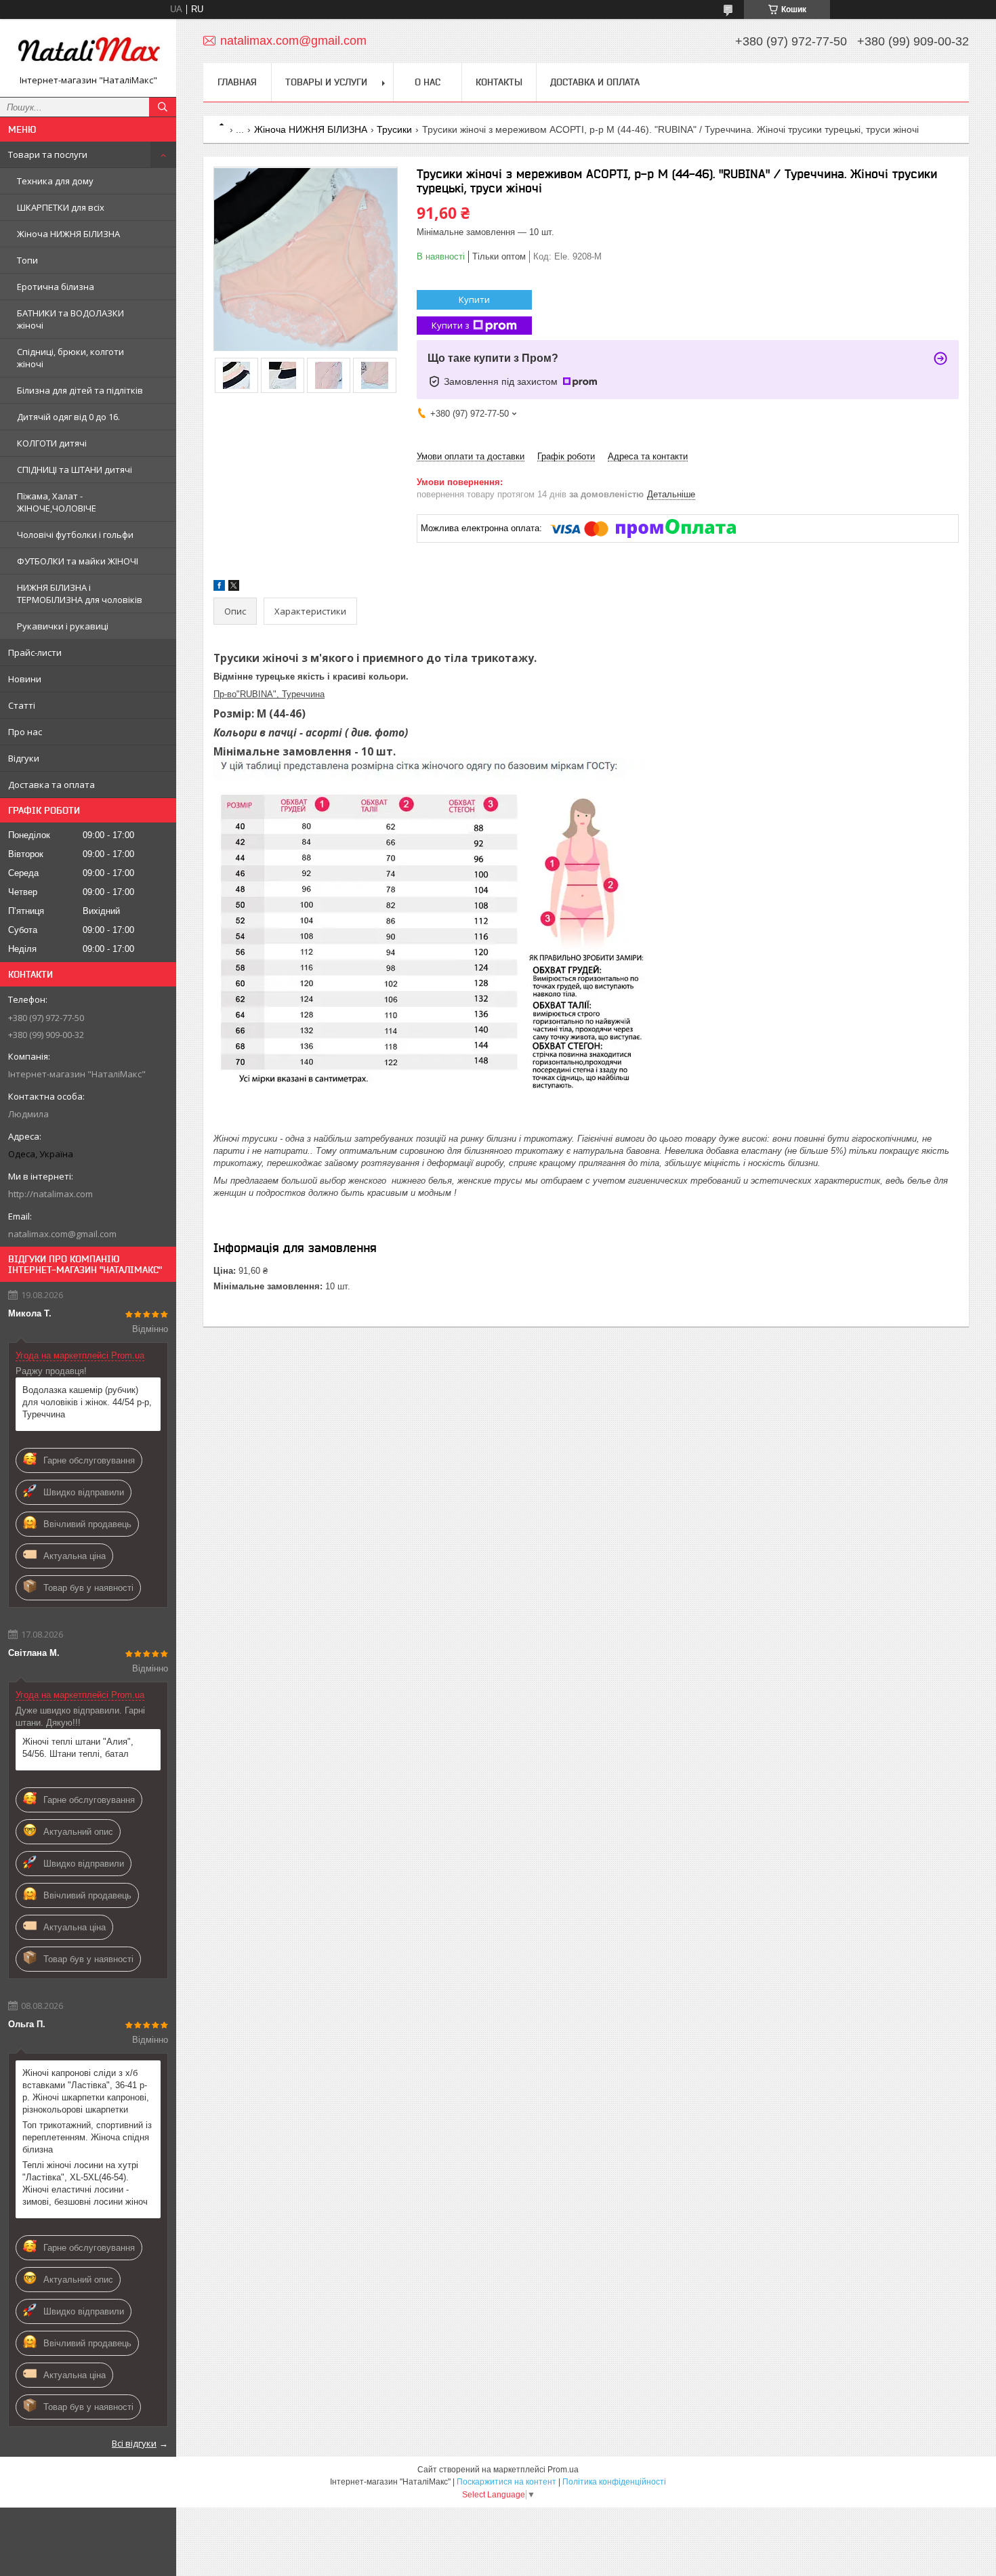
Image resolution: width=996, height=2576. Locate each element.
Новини (25, 679)
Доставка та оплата (51, 785)
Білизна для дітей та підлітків (80, 390)
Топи (27, 260)
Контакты (499, 82)
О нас (428, 82)
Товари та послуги (48, 154)
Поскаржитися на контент (506, 2482)
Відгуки (24, 758)
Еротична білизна (56, 287)
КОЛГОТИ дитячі (52, 443)
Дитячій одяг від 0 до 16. (68, 417)
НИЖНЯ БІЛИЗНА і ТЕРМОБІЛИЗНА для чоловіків (80, 594)
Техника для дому (55, 181)
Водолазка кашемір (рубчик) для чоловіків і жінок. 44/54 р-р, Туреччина (87, 1402)
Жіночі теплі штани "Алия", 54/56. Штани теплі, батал (78, 1748)
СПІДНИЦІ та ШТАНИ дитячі (75, 470)
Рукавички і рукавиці (63, 626)
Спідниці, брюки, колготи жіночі (70, 358)
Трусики (394, 129)
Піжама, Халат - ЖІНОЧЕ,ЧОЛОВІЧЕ (57, 502)
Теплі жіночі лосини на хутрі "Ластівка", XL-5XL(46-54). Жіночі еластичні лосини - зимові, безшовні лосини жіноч (85, 2183)
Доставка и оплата (595, 82)
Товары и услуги (326, 82)
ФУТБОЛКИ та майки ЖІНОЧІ (78, 561)
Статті (22, 705)
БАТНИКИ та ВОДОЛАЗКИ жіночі (70, 319)
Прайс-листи (35, 652)
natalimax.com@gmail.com (62, 1234)
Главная (237, 82)
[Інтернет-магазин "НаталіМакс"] (88, 52)
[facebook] (219, 588)
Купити (474, 299)
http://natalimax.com (50, 1194)
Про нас (25, 732)
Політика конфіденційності (614, 2482)
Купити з (451, 325)
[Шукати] (163, 107)
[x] (234, 588)
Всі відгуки (134, 2443)
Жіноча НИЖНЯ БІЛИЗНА (68, 234)
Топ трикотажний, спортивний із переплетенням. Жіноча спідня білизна (87, 2137)
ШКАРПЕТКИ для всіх (61, 207)
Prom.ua (563, 2470)
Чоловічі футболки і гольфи (75, 535)
